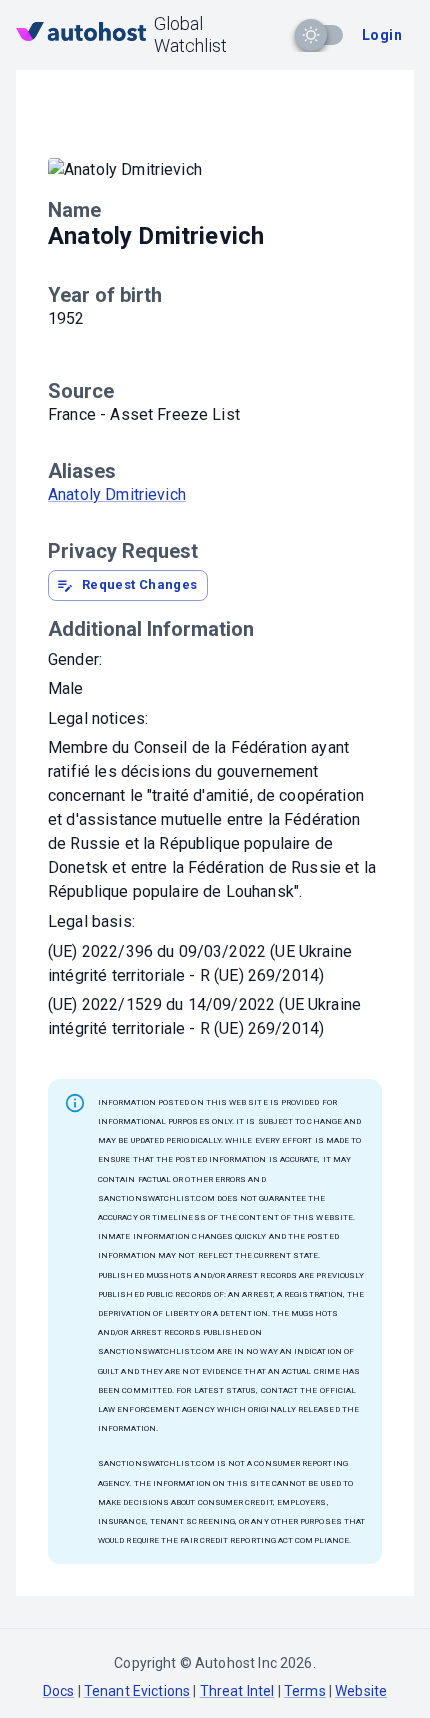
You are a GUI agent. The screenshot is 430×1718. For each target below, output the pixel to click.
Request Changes (140, 584)
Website (361, 1691)
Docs (59, 1691)
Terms (305, 1691)
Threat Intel (237, 1691)
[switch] (311, 35)
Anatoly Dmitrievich (117, 494)
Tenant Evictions (137, 1691)
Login (382, 35)
